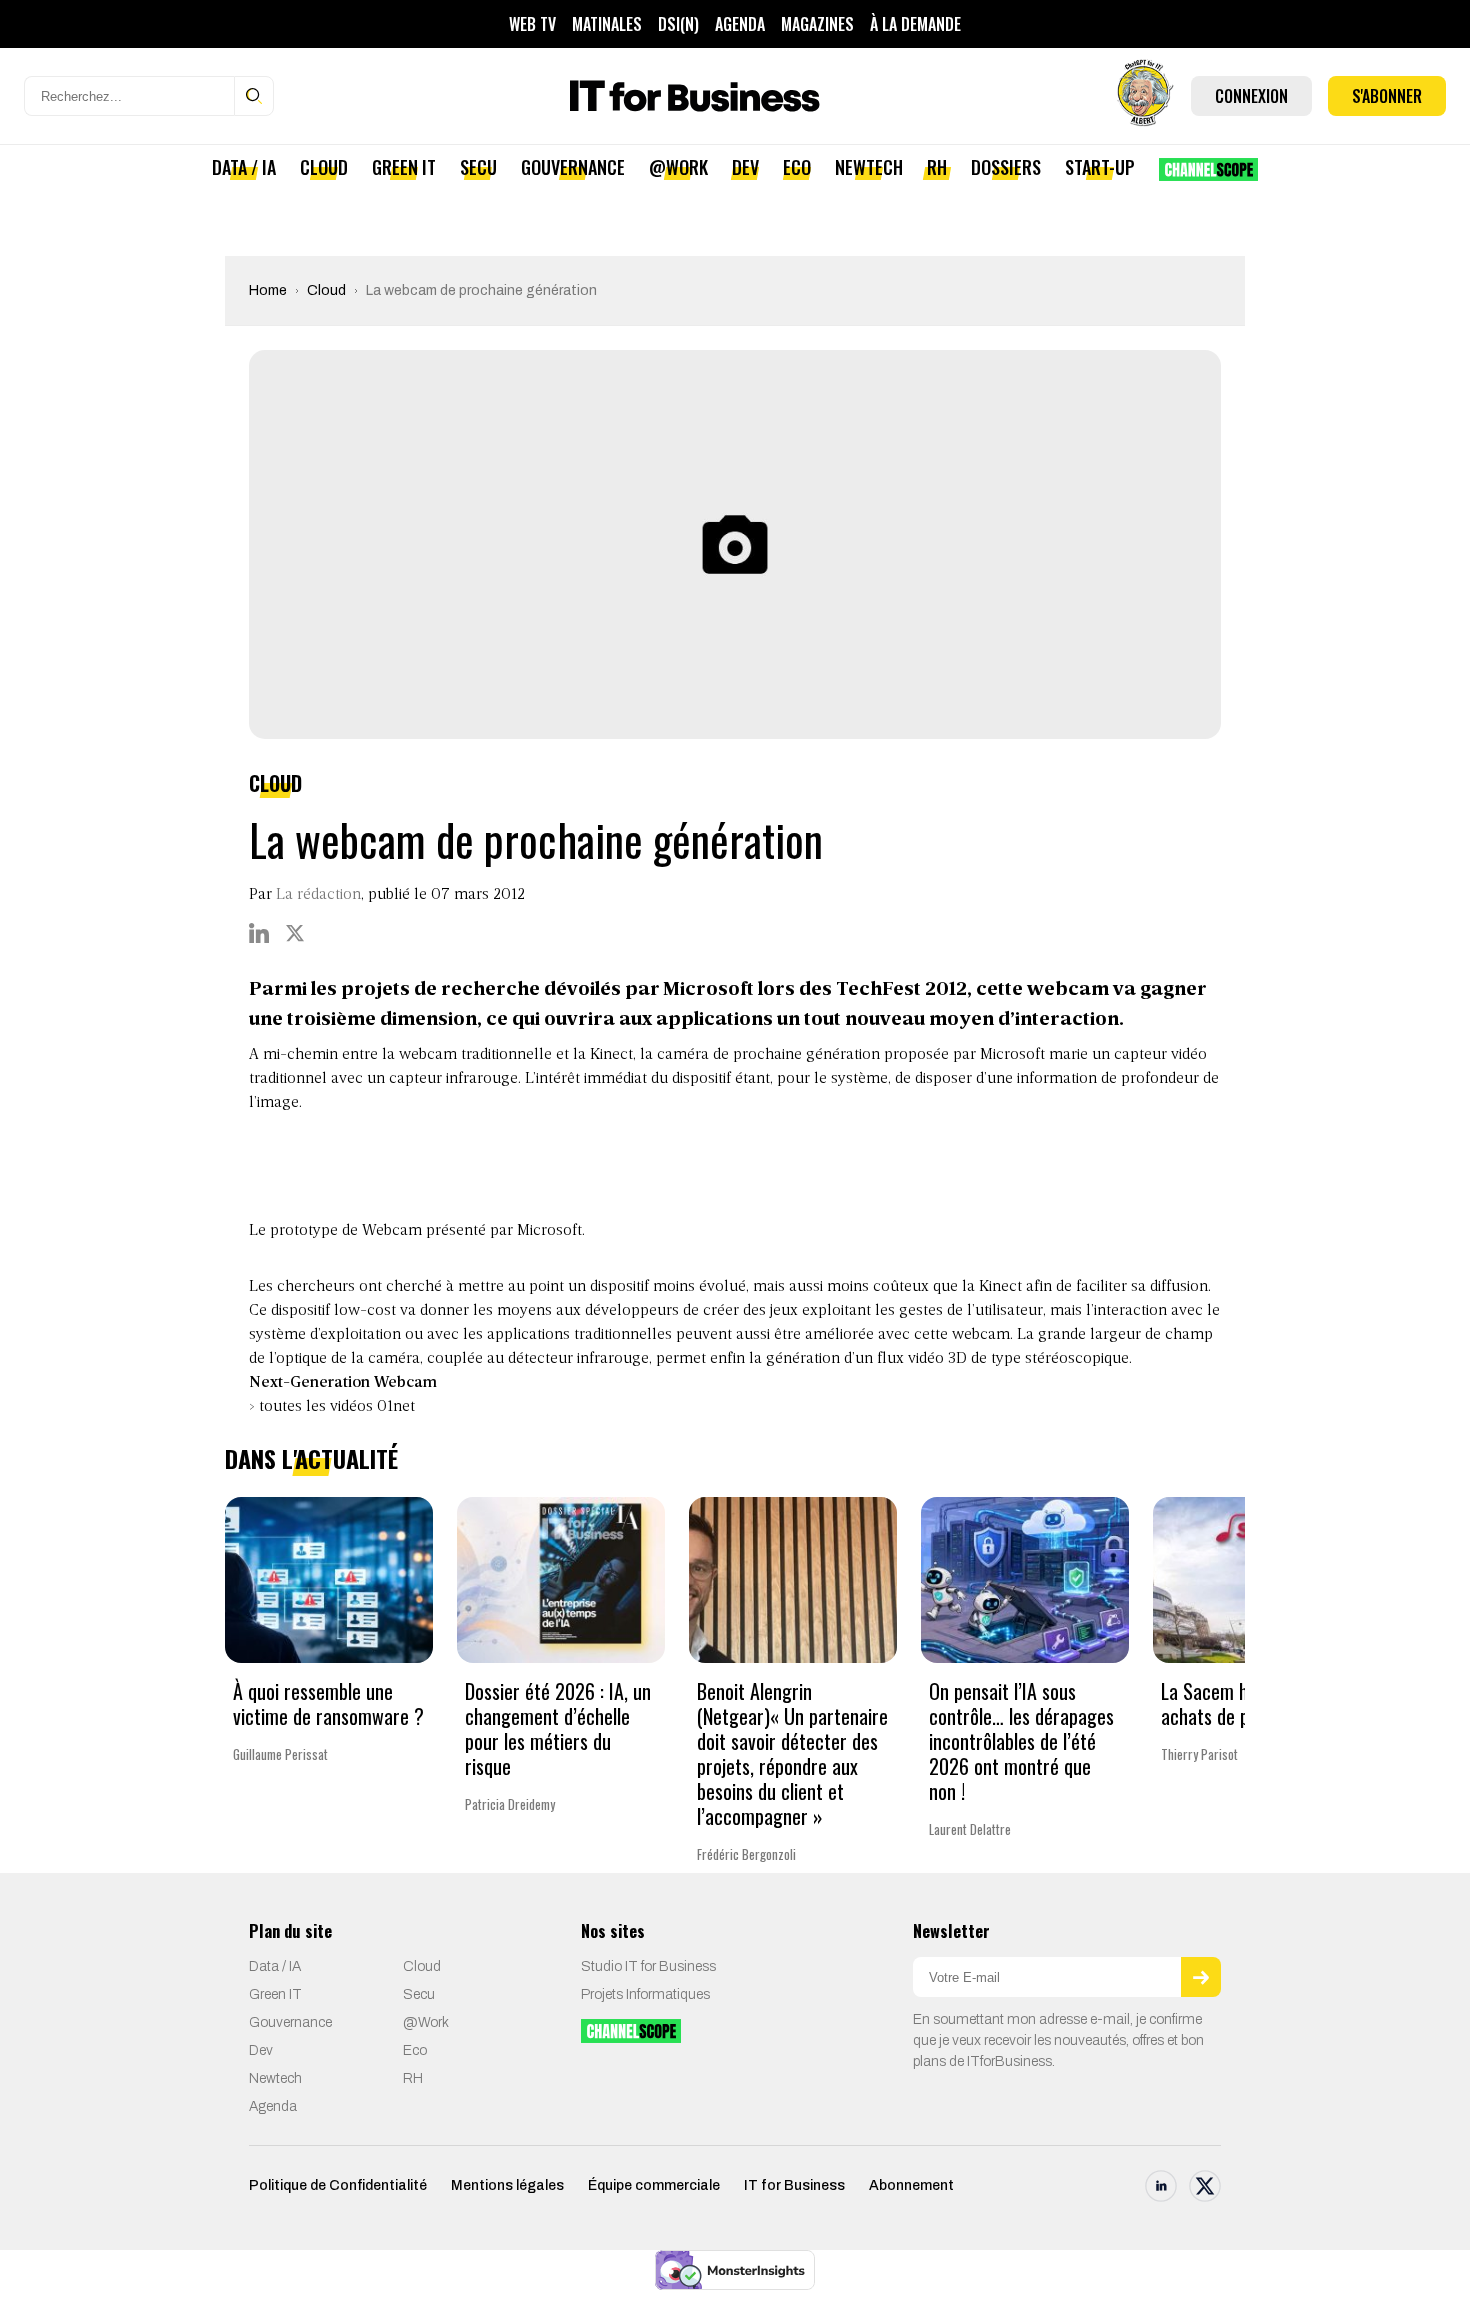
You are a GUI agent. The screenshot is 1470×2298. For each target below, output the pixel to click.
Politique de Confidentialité (338, 2185)
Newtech (869, 167)
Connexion (1251, 96)
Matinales (607, 24)
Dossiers (1006, 167)
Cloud (324, 167)
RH (937, 167)
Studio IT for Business (648, 1966)
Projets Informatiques (645, 1994)
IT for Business (794, 2185)
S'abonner (1387, 96)
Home (268, 290)
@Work (678, 167)
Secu (478, 167)
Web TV (532, 24)
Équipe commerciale (654, 2185)
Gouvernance (573, 167)
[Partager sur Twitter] (295, 933)
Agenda (740, 24)
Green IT (404, 167)
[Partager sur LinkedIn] (259, 933)
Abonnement (911, 2185)
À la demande (915, 24)
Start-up (1100, 167)
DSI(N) (678, 24)
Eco (797, 167)
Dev (745, 167)
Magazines (817, 24)
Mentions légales (507, 2185)
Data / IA (244, 167)
